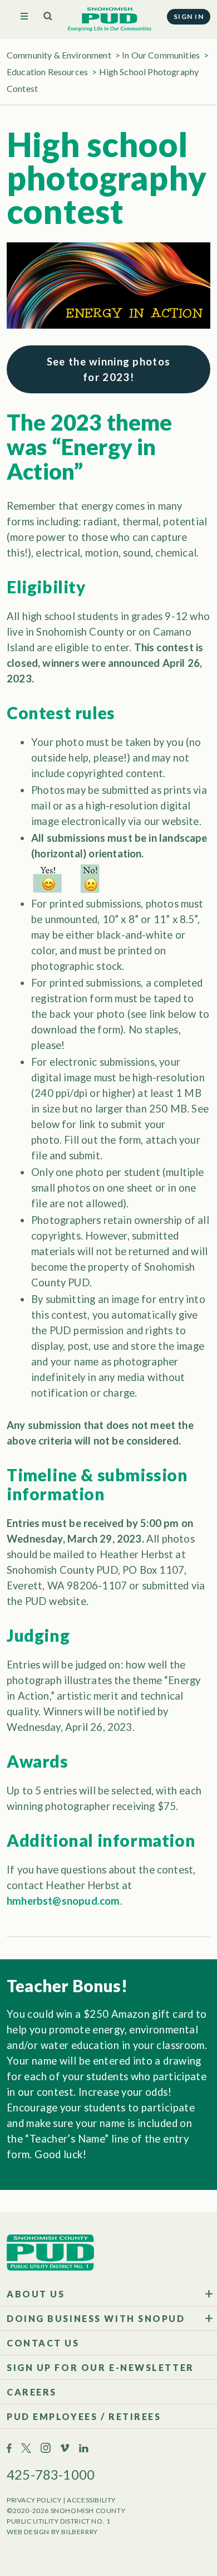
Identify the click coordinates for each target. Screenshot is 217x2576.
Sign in (189, 16)
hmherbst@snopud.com (63, 1901)
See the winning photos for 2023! (109, 369)
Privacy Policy (34, 2500)
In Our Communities (161, 55)
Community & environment (59, 55)
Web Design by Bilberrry (52, 2532)
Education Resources (47, 72)
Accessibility (91, 2500)
